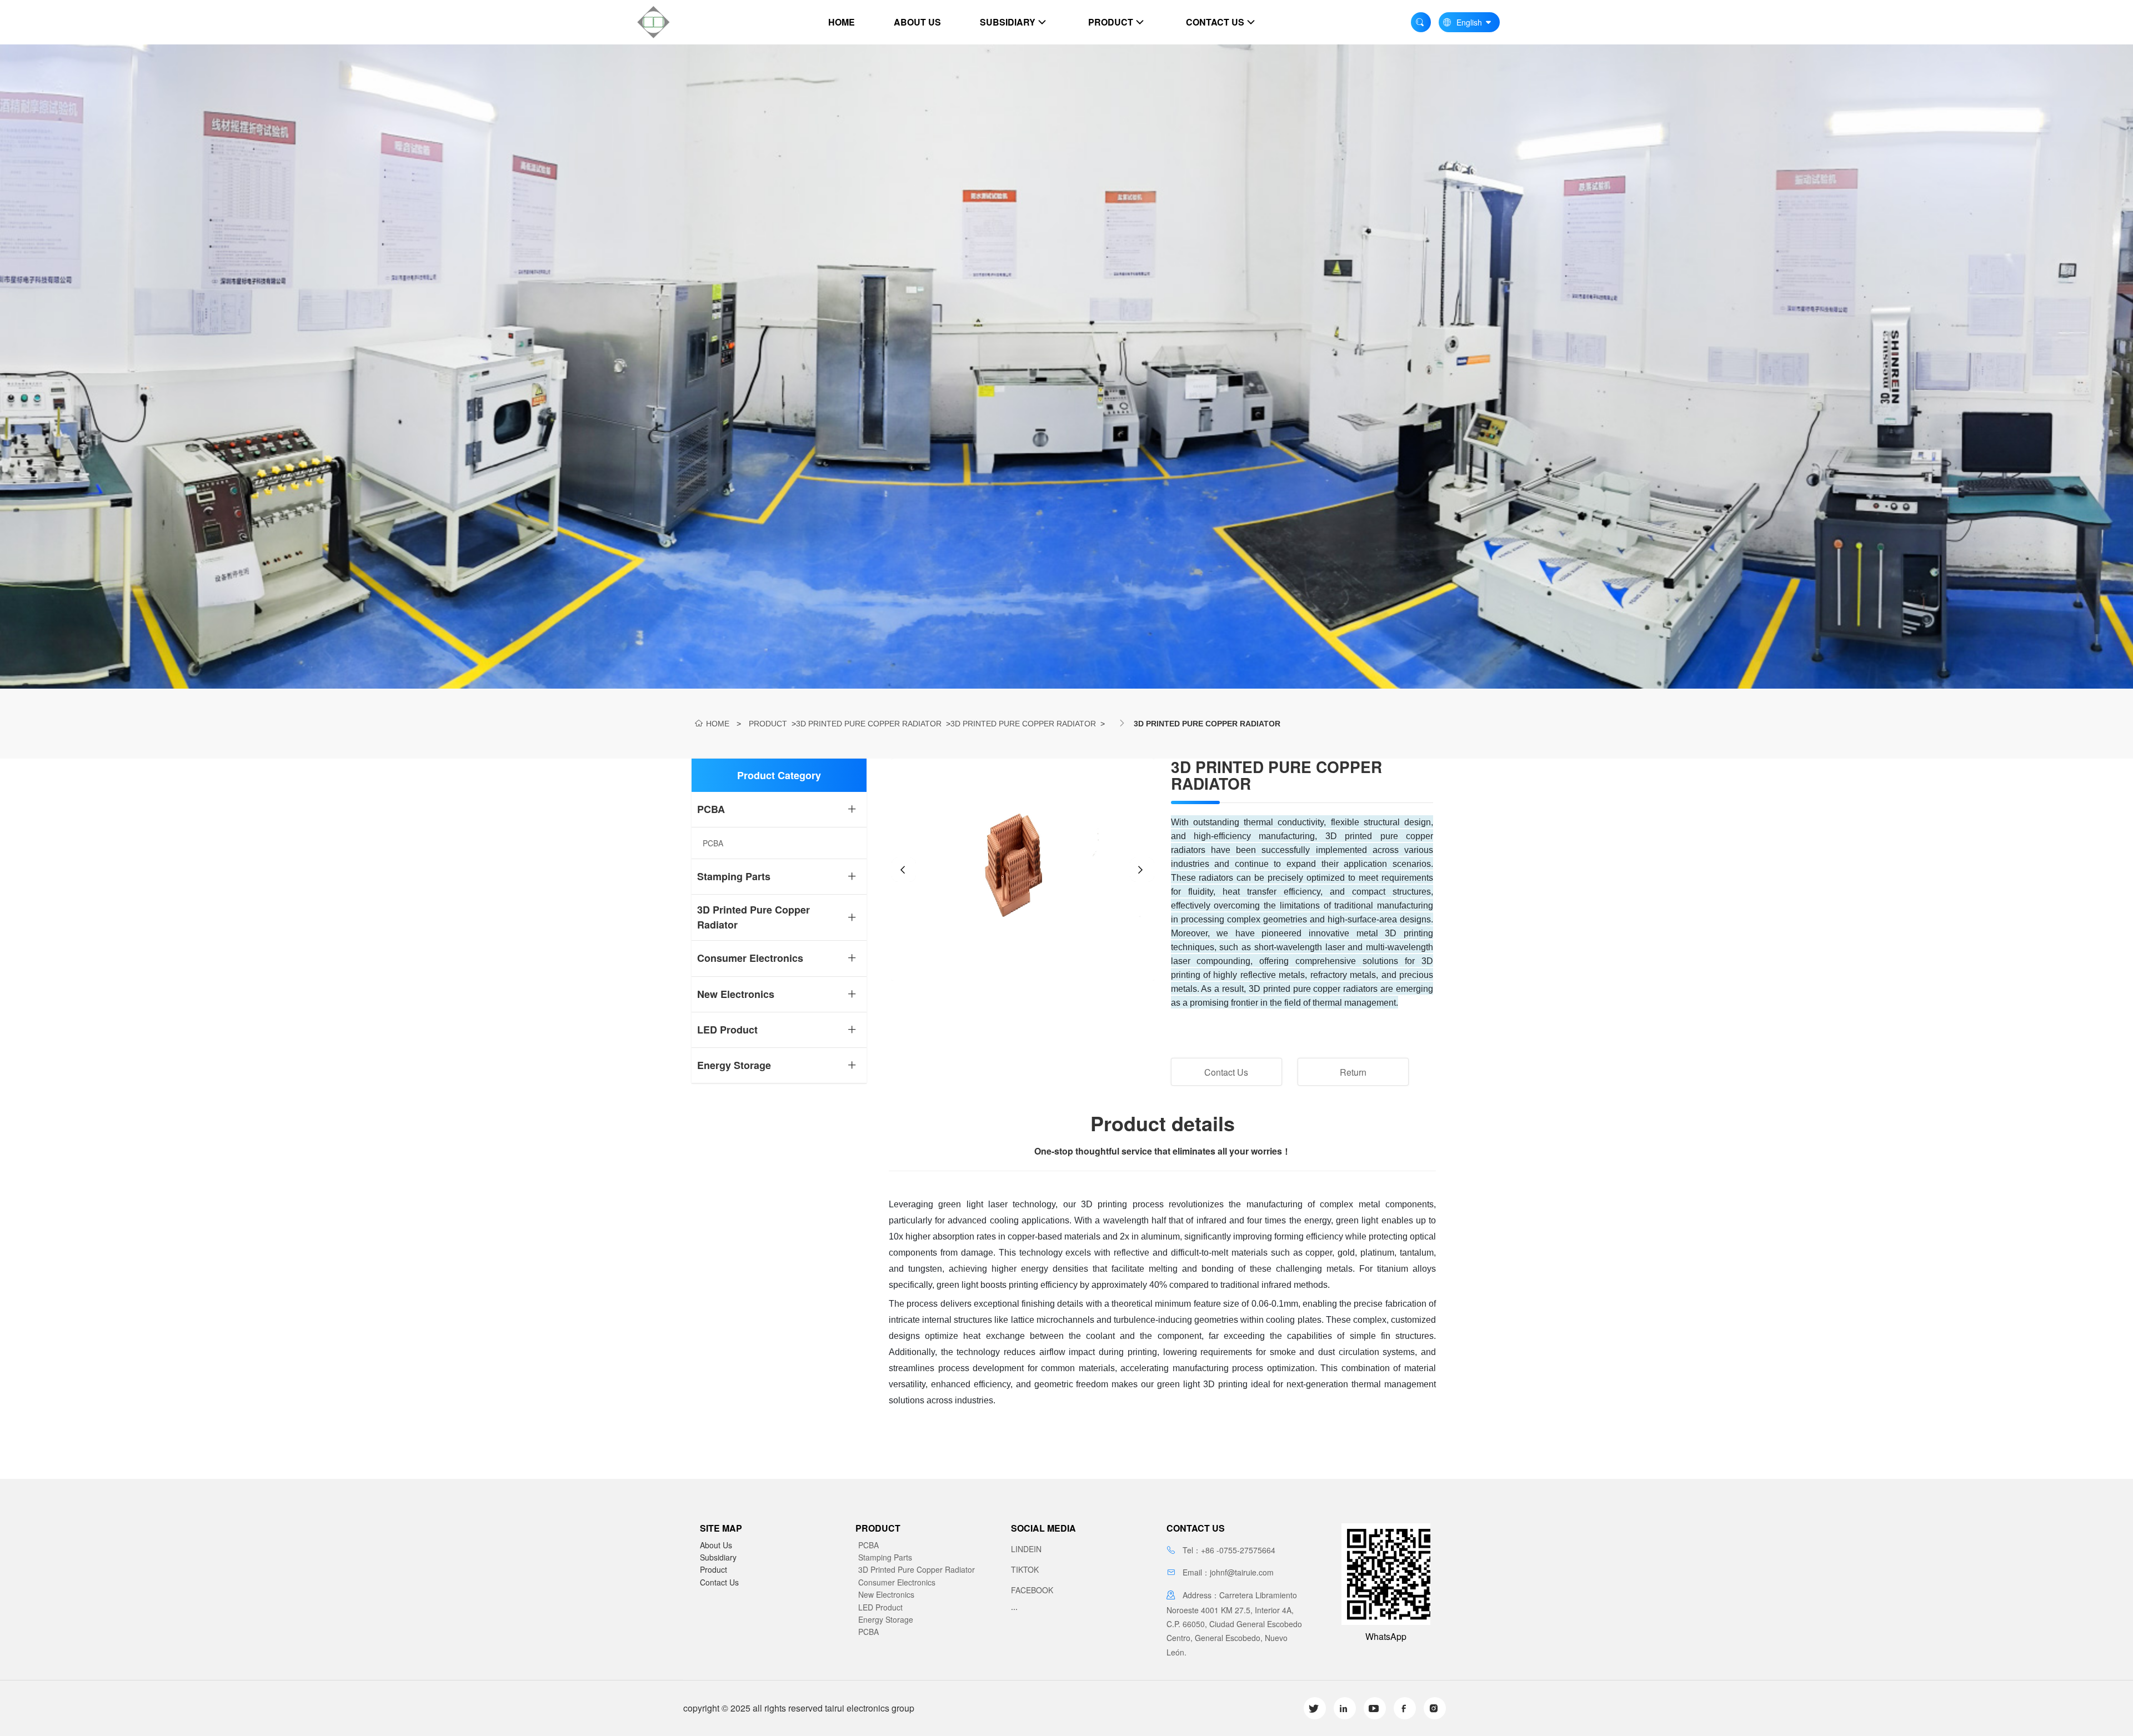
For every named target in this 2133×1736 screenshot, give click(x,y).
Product (768, 724)
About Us (716, 1545)
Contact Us (1226, 1072)
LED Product (880, 1607)
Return (1353, 1072)
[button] (904, 870)
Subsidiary (718, 1557)
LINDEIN (1026, 1549)
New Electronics (886, 1594)
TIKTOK (1025, 1569)
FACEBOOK (1032, 1590)
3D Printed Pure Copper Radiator (869, 724)
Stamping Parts (885, 1557)
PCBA (868, 1545)
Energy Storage (886, 1619)
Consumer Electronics (897, 1582)
